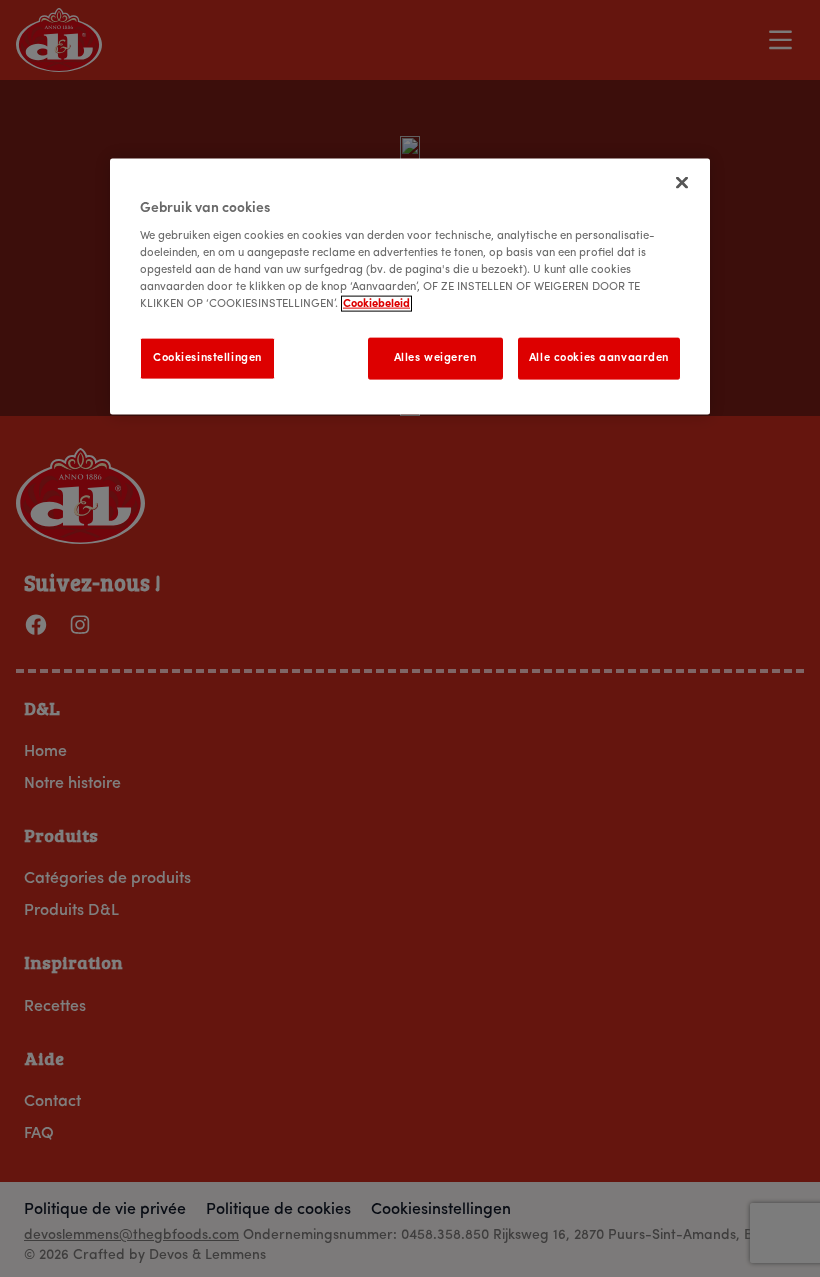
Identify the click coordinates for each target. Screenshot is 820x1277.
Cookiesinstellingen (207, 358)
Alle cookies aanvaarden (599, 358)
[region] (410, 286)
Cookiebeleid (376, 304)
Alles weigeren (435, 358)
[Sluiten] (682, 182)
